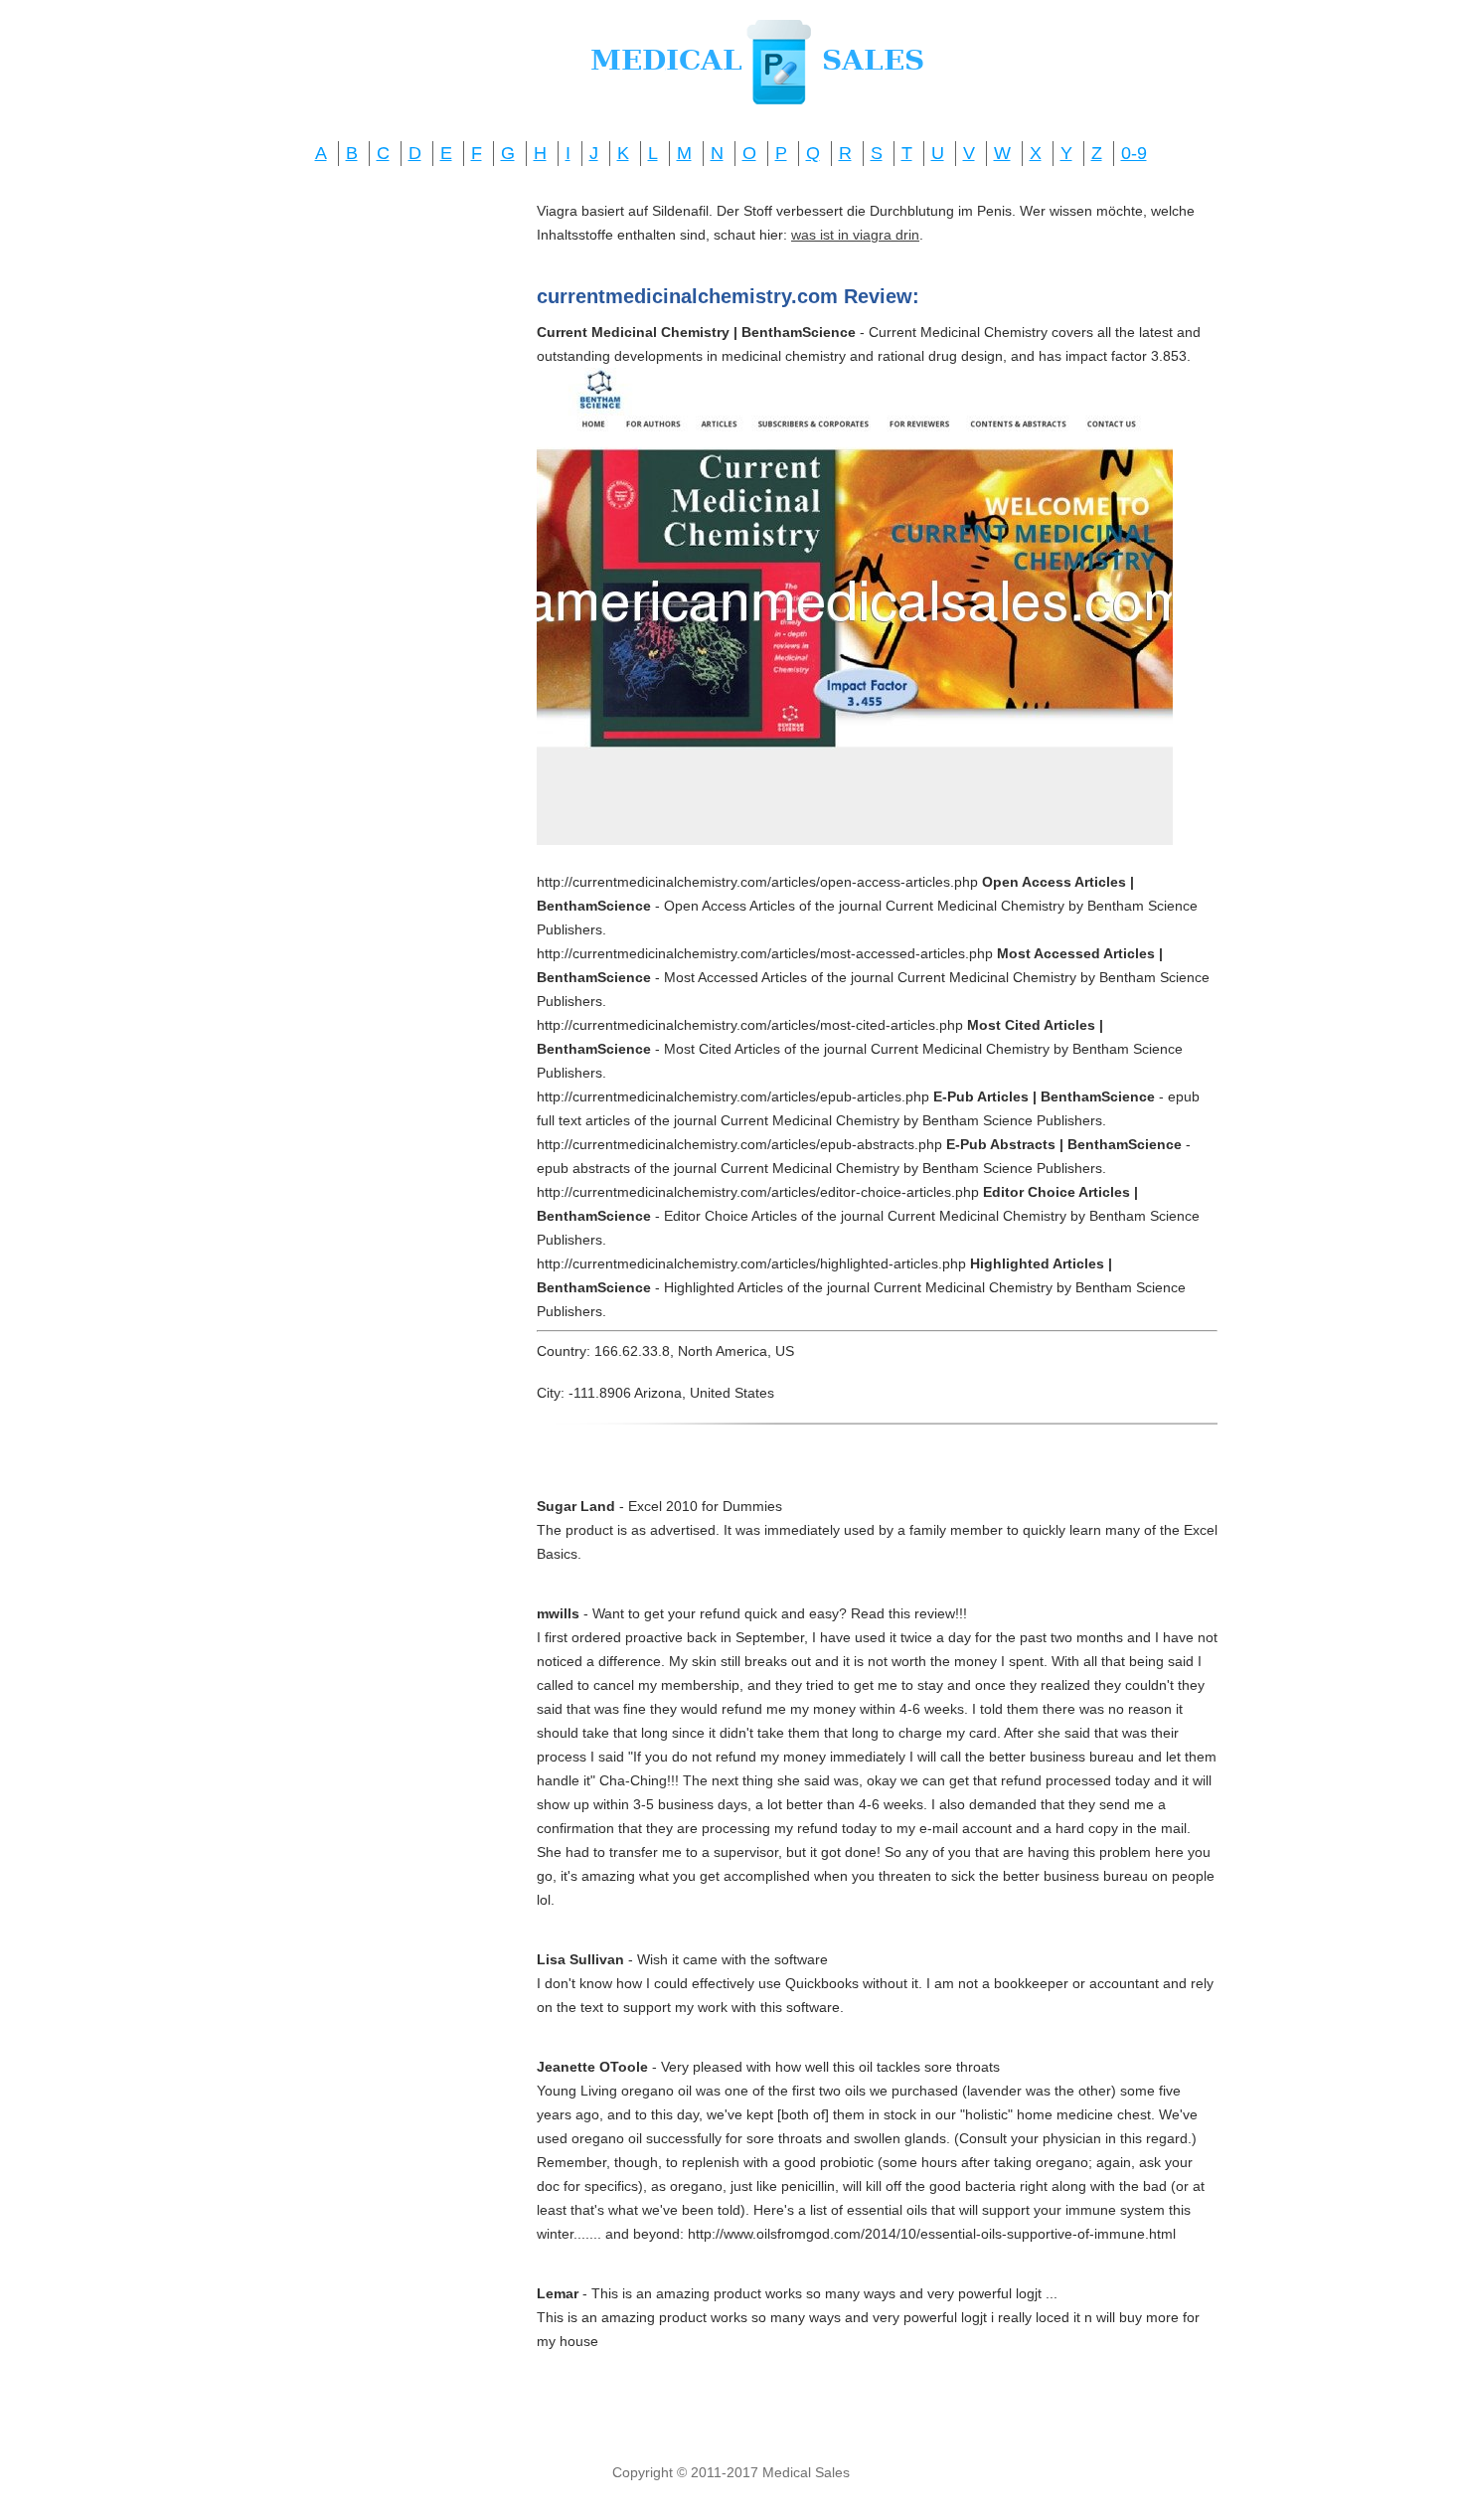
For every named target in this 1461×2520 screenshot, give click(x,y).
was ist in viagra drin (855, 235)
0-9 (1134, 153)
